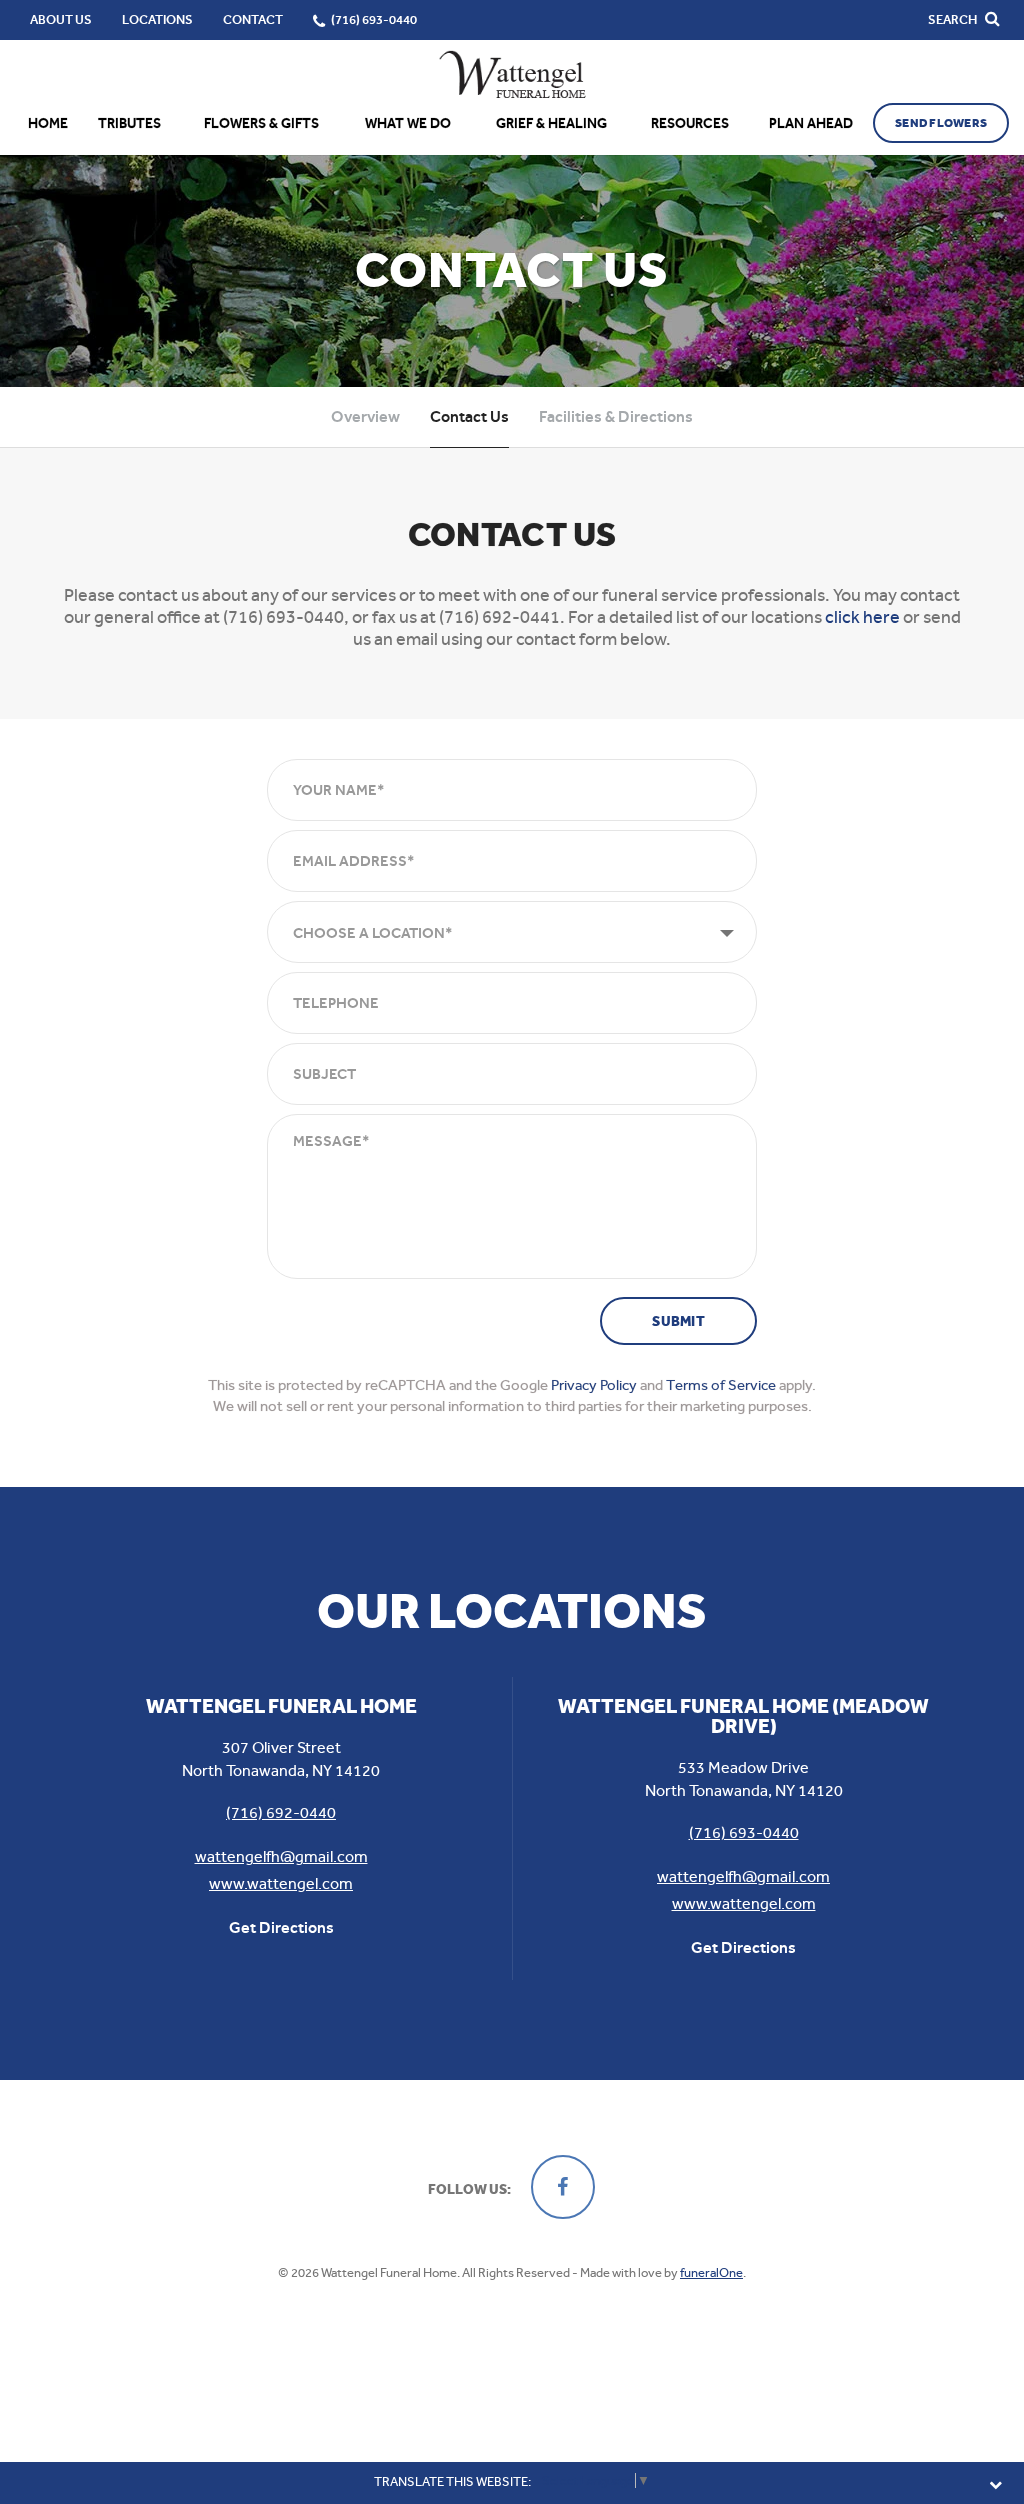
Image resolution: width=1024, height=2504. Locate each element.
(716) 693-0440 (744, 1832)
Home (48, 123)
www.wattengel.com (281, 1883)
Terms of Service (721, 1385)
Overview (365, 416)
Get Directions (281, 1927)
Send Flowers (941, 123)
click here (862, 616)
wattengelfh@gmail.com (281, 1856)
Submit (678, 1321)
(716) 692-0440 (281, 1812)
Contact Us (469, 416)
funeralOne (711, 2272)
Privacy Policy (594, 1385)
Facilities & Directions (616, 416)
